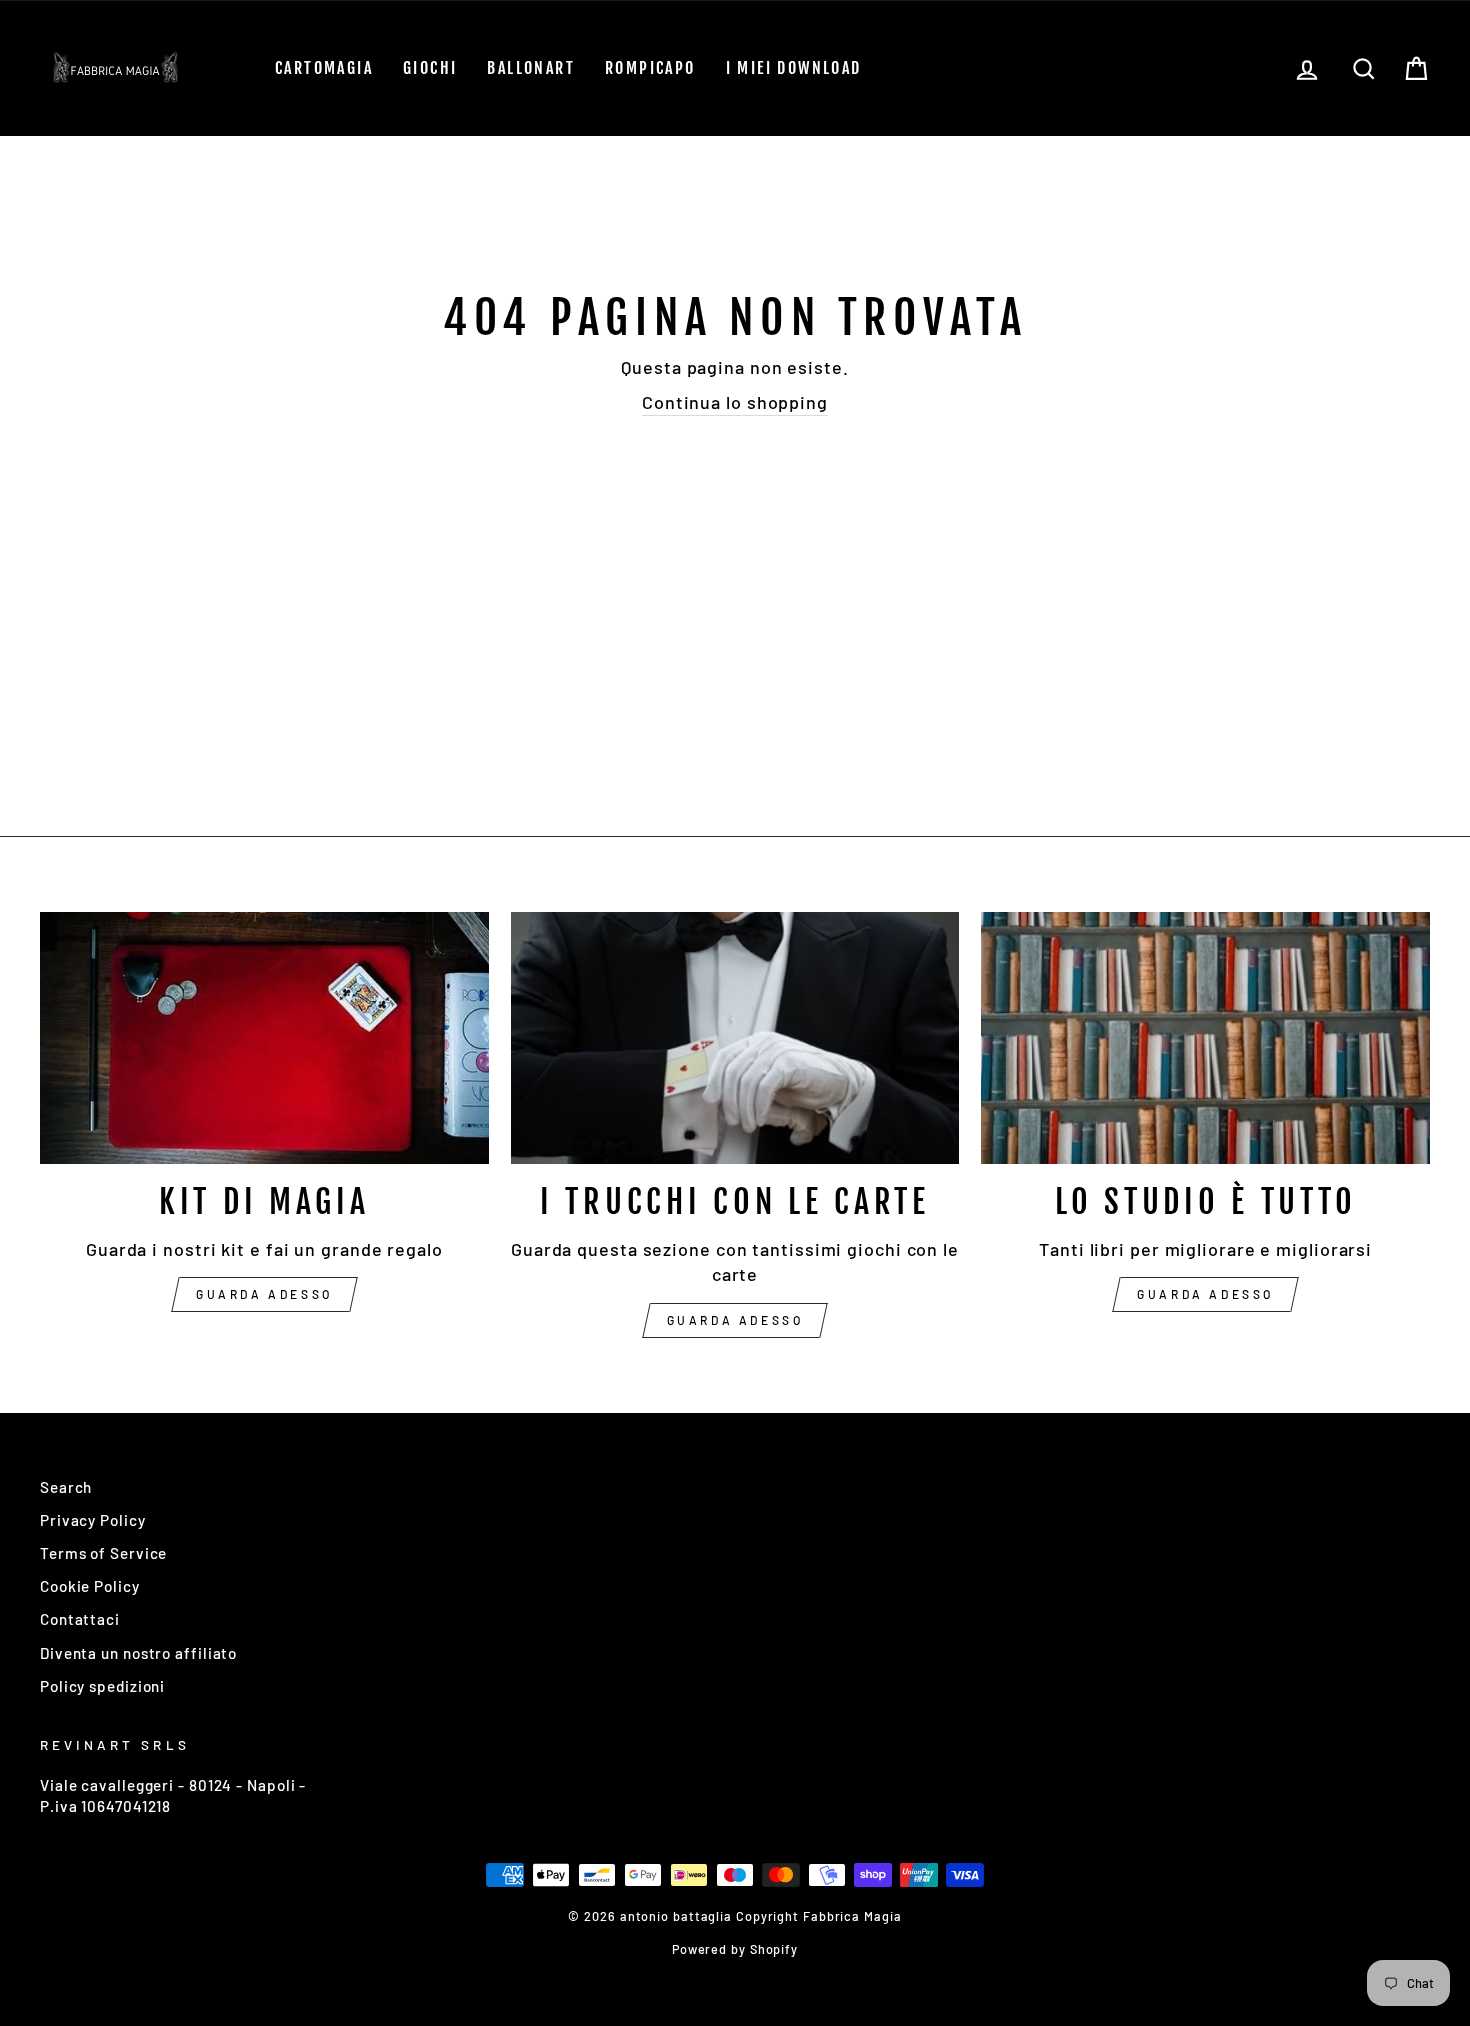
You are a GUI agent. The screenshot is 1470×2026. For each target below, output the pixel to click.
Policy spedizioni (102, 1686)
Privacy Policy (93, 1520)
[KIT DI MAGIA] (264, 1038)
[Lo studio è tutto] (1205, 1038)
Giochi (430, 68)
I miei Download (794, 68)
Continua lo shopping (735, 402)
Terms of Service (103, 1553)
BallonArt (531, 68)
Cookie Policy (90, 1586)
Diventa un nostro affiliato (138, 1653)
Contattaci (80, 1619)
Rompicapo (650, 68)
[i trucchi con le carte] (735, 1038)
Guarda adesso (264, 1294)
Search (66, 1487)
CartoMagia (324, 68)
